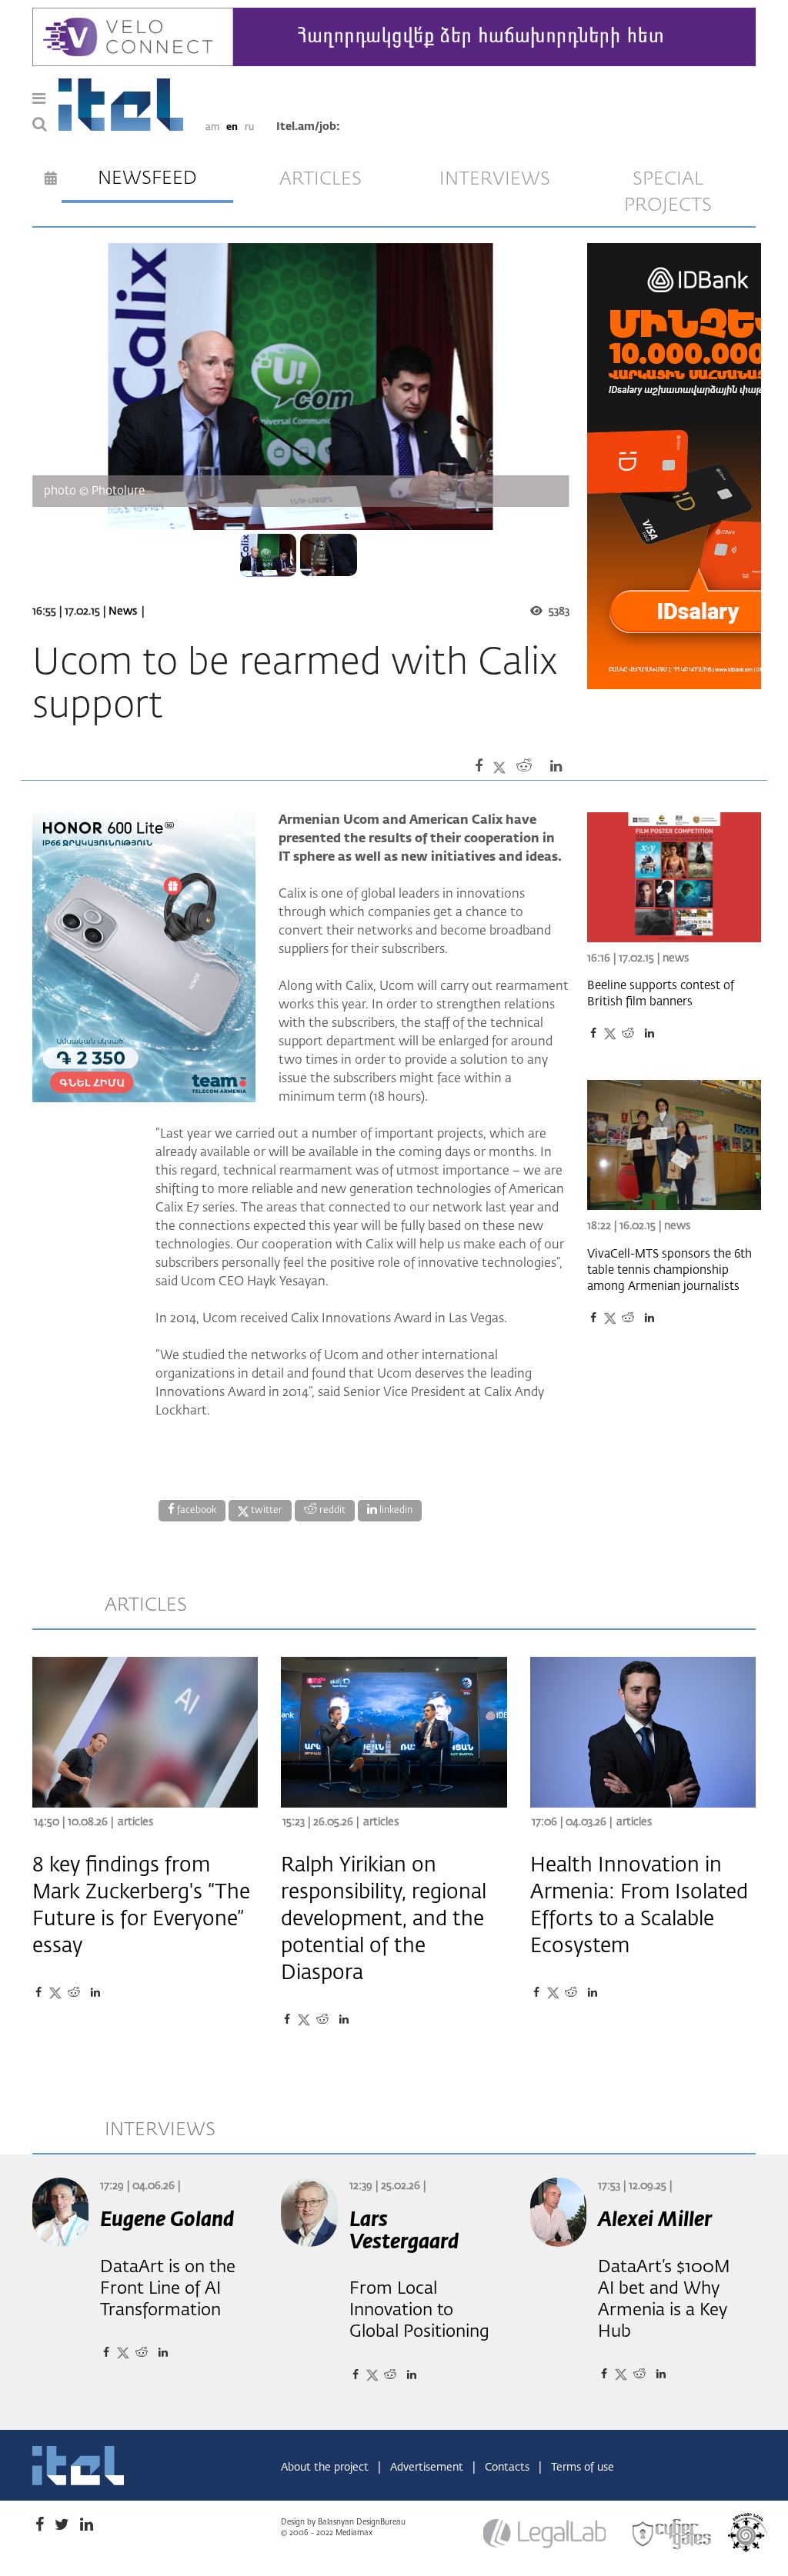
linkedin (395, 1511)
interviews (495, 179)
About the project (326, 2468)
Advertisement (428, 2468)
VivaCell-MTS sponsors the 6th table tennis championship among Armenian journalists (669, 1270)
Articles (135, 1822)
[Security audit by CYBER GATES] (673, 2534)
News (123, 612)
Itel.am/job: (308, 127)
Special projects (668, 192)
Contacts (509, 2468)
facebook (195, 1511)
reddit (331, 1511)
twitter (265, 1511)
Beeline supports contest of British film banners (661, 994)
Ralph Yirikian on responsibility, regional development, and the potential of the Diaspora (384, 1920)
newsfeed (147, 178)
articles (321, 179)
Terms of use (583, 2468)
